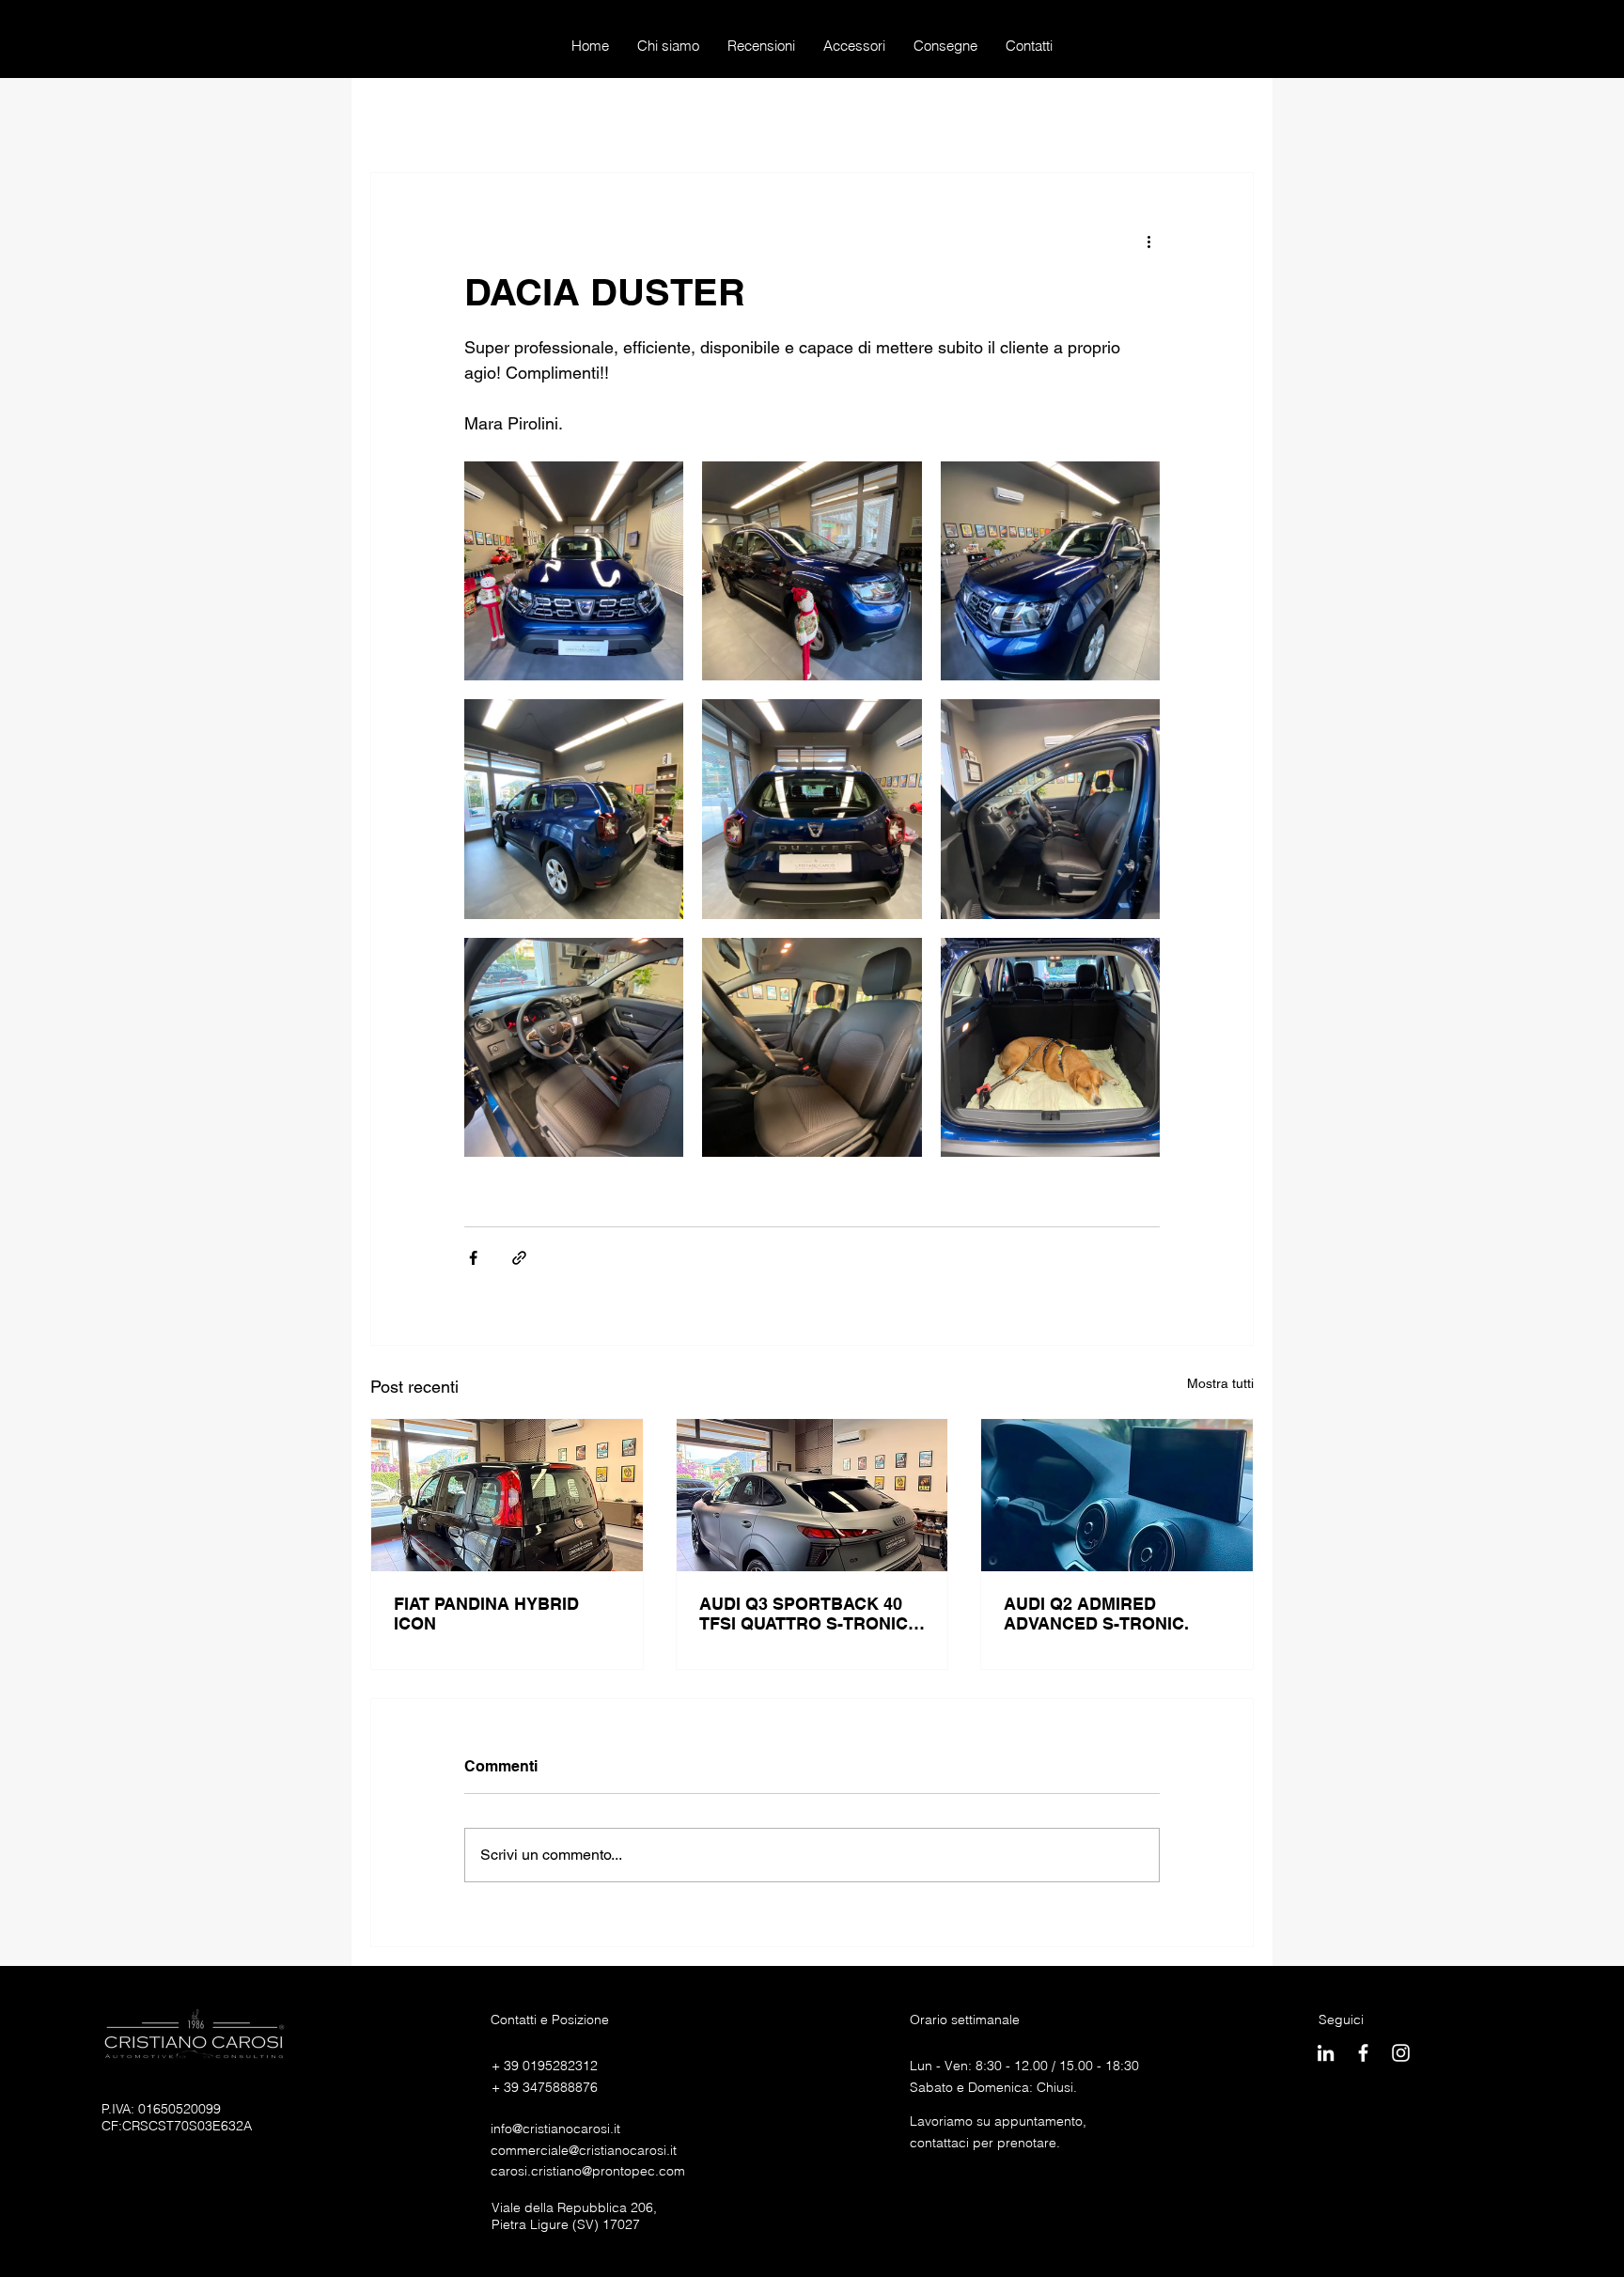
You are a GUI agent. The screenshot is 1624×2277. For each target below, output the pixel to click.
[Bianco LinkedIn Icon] (1326, 2053)
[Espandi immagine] (574, 571)
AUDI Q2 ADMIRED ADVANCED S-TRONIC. (1096, 1614)
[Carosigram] (1401, 2053)
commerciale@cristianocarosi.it (584, 2150)
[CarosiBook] (1363, 2053)
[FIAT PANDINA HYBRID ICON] (507, 1495)
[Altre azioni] (1148, 241)
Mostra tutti (1220, 1383)
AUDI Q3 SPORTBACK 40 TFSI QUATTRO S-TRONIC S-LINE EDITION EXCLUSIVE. (804, 1614)
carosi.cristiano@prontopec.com (588, 2171)
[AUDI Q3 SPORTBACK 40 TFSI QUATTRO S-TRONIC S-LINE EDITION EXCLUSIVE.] (812, 1495)
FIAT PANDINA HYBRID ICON (486, 1614)
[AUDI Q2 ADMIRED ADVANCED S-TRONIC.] (1117, 1495)
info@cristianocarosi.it (555, 2129)
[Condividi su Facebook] (473, 1258)
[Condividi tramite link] (519, 1258)
